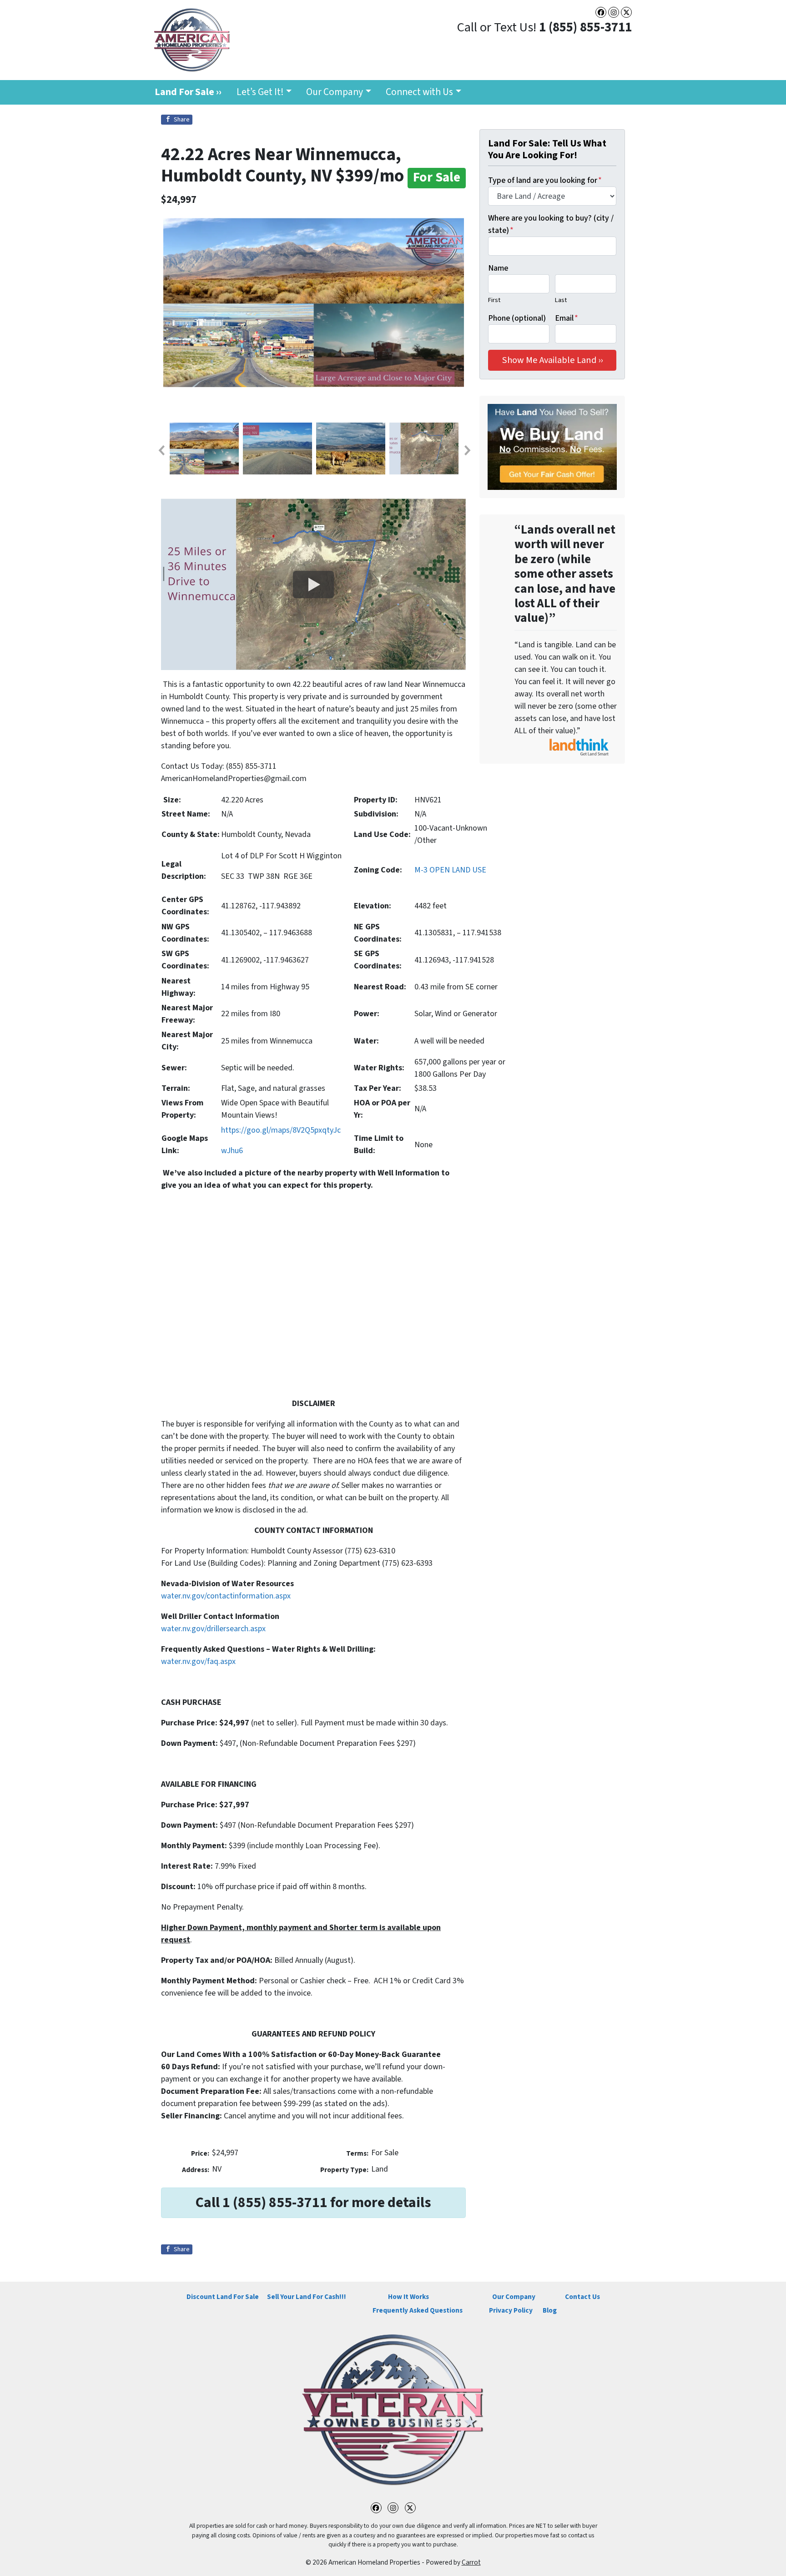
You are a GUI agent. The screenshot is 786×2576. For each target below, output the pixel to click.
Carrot (471, 2562)
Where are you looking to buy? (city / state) (551, 224)
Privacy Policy (511, 2310)
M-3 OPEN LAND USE (450, 870)
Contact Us (582, 2297)
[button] (161, 450)
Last (561, 300)
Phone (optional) (517, 318)
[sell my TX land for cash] (552, 447)
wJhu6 (232, 1151)
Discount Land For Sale (223, 2297)
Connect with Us (419, 92)
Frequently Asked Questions (418, 2310)
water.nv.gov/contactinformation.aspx (226, 1596)
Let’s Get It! (260, 92)
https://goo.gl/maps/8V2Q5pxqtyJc (281, 1130)
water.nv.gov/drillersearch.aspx (213, 1629)
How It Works (408, 2297)
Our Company (335, 92)
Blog (550, 2310)
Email (567, 318)
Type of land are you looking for (545, 180)
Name (498, 268)
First (494, 300)
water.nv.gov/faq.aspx (198, 1661)
